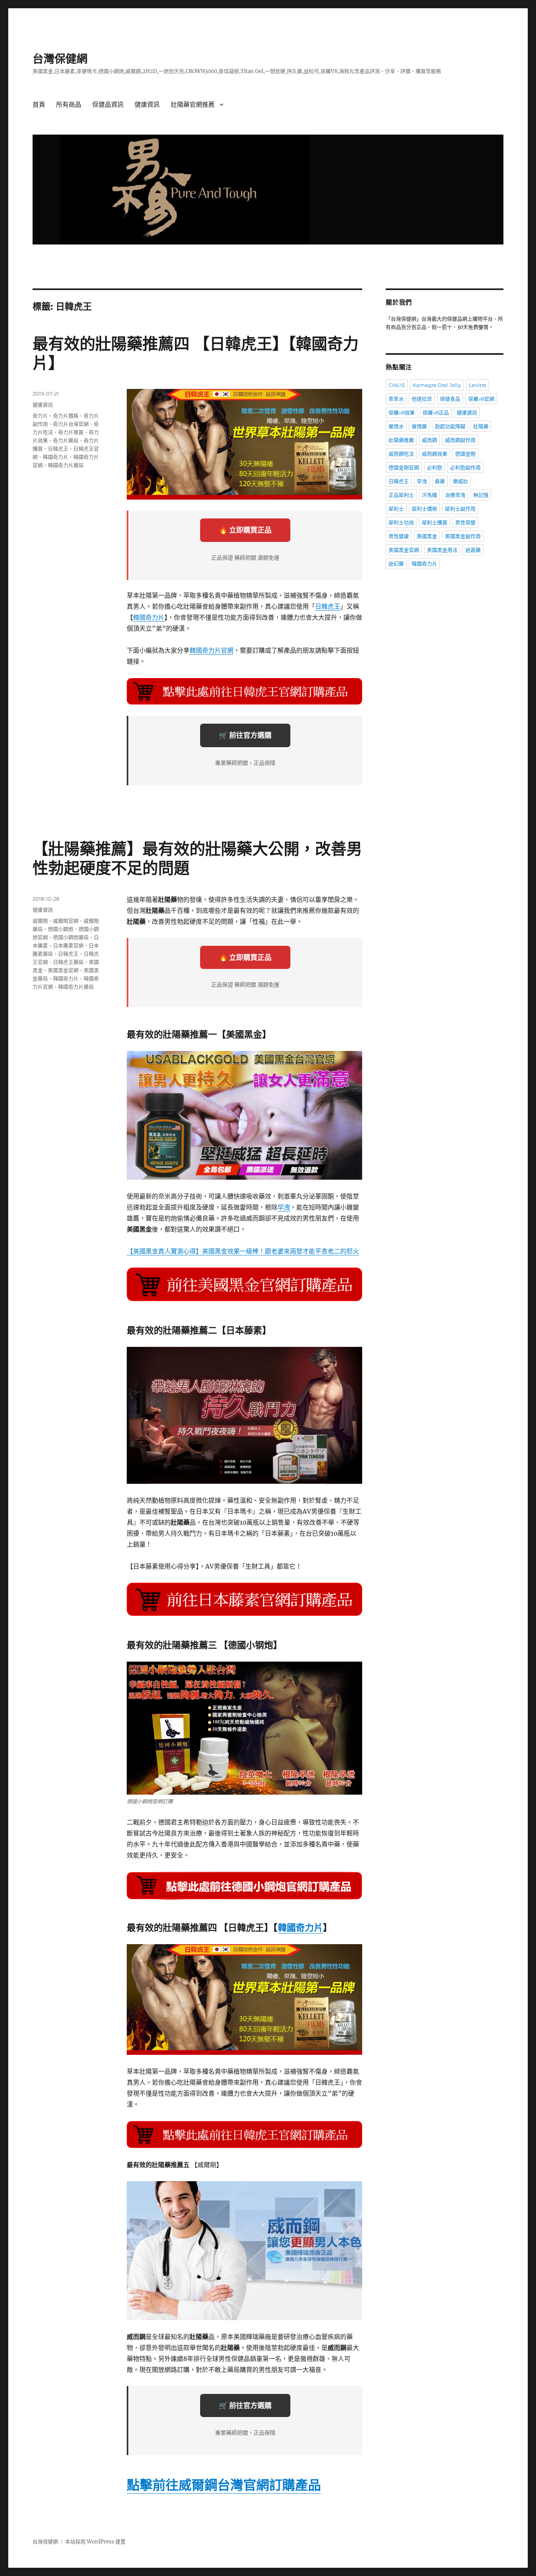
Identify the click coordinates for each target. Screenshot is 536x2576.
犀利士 (396, 509)
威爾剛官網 (66, 921)
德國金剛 (465, 454)
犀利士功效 (401, 522)
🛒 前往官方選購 (245, 735)
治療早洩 (455, 495)
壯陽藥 (481, 426)
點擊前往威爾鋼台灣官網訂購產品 (224, 2485)
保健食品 (450, 399)
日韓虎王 (328, 606)
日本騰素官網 (68, 945)
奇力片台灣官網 (71, 424)
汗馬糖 (429, 495)
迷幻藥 (396, 564)
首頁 (39, 105)
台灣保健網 (60, 59)
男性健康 (399, 536)
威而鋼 (429, 440)
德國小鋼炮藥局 (71, 937)
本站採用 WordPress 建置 (95, 2542)
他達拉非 (422, 399)
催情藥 (419, 426)
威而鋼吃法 (401, 454)
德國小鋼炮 (61, 929)
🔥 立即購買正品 (245, 530)
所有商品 (69, 105)
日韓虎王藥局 (68, 962)
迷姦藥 (473, 550)
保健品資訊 (108, 105)
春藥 (440, 481)
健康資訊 (147, 105)
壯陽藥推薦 (401, 440)
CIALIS (397, 385)
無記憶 (481, 495)
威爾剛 (40, 921)
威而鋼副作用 (460, 440)
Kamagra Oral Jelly (437, 385)
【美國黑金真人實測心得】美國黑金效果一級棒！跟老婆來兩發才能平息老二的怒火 (243, 1251)
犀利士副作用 (460, 509)
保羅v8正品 (436, 412)
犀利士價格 (424, 509)
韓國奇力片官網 (211, 650)
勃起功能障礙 (450, 426)
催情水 (396, 426)
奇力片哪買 (71, 432)
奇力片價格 (66, 416)
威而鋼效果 (435, 454)
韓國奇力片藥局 (66, 465)
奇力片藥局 (66, 440)
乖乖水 (396, 399)
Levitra (478, 385)
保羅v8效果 (402, 412)
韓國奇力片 (149, 617)
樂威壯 (460, 481)
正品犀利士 (401, 495)
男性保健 (465, 522)
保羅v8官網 (481, 399)
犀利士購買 (435, 522)
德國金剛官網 (404, 467)
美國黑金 (427, 536)
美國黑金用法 (442, 550)
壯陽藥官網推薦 (193, 105)
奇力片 (40, 416)
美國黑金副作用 (463, 536)
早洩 (284, 1207)
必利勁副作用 (465, 467)
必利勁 (435, 467)
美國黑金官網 (63, 970)
